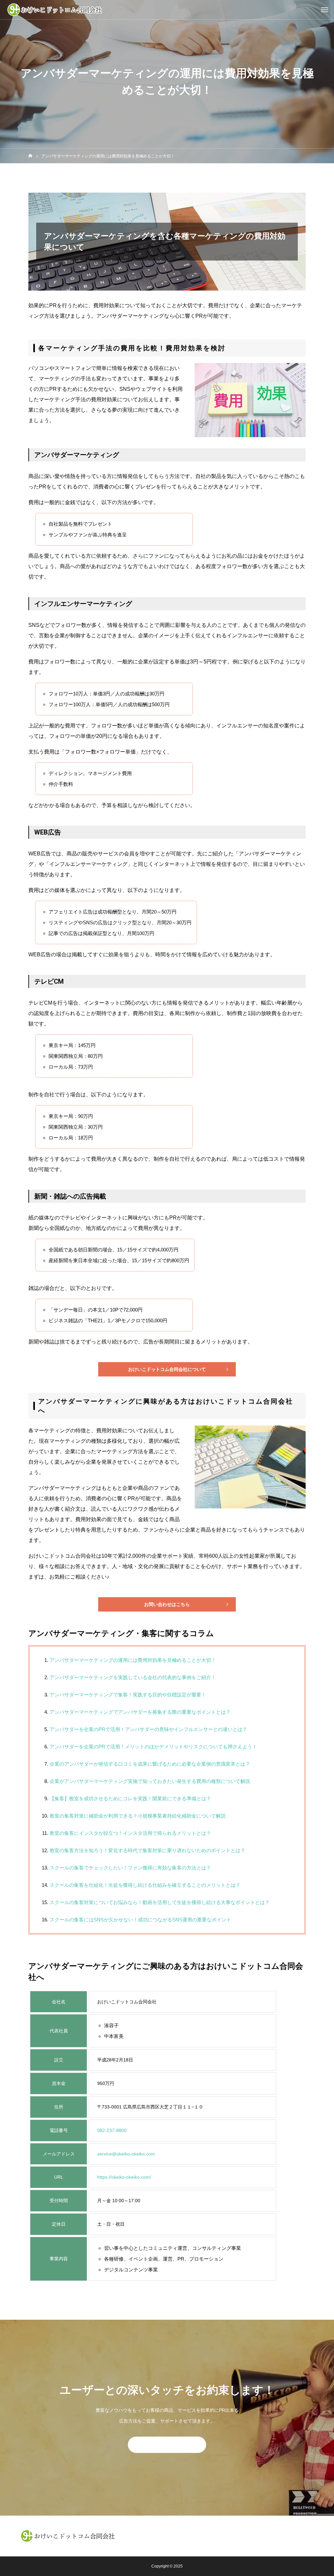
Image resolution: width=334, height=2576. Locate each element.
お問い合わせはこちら (167, 1604)
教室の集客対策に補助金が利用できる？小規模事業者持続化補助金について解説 (138, 1816)
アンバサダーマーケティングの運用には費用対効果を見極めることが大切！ (133, 1660)
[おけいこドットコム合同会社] (55, 10)
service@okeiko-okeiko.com (126, 2154)
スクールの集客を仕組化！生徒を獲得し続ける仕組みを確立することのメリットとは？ (145, 1885)
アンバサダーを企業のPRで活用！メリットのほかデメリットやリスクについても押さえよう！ (153, 1747)
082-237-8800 (112, 2130)
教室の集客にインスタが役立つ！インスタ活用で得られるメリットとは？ (130, 1833)
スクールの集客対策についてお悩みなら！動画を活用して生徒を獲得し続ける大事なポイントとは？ (160, 1902)
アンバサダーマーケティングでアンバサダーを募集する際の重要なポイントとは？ (140, 1712)
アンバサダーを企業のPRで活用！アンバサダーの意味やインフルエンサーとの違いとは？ (148, 1729)
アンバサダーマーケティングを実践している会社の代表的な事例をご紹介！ (133, 1677)
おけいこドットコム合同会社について (167, 1369)
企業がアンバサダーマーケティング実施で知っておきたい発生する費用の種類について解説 (150, 1781)
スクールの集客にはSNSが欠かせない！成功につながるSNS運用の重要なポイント (140, 1920)
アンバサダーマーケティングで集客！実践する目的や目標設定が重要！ (128, 1695)
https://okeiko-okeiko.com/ (124, 2177)
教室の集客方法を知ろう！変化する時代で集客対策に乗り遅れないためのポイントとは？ (147, 1850)
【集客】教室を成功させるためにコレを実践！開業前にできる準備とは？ (130, 1798)
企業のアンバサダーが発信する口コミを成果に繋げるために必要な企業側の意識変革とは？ (150, 1764)
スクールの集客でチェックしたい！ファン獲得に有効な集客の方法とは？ (130, 1868)
